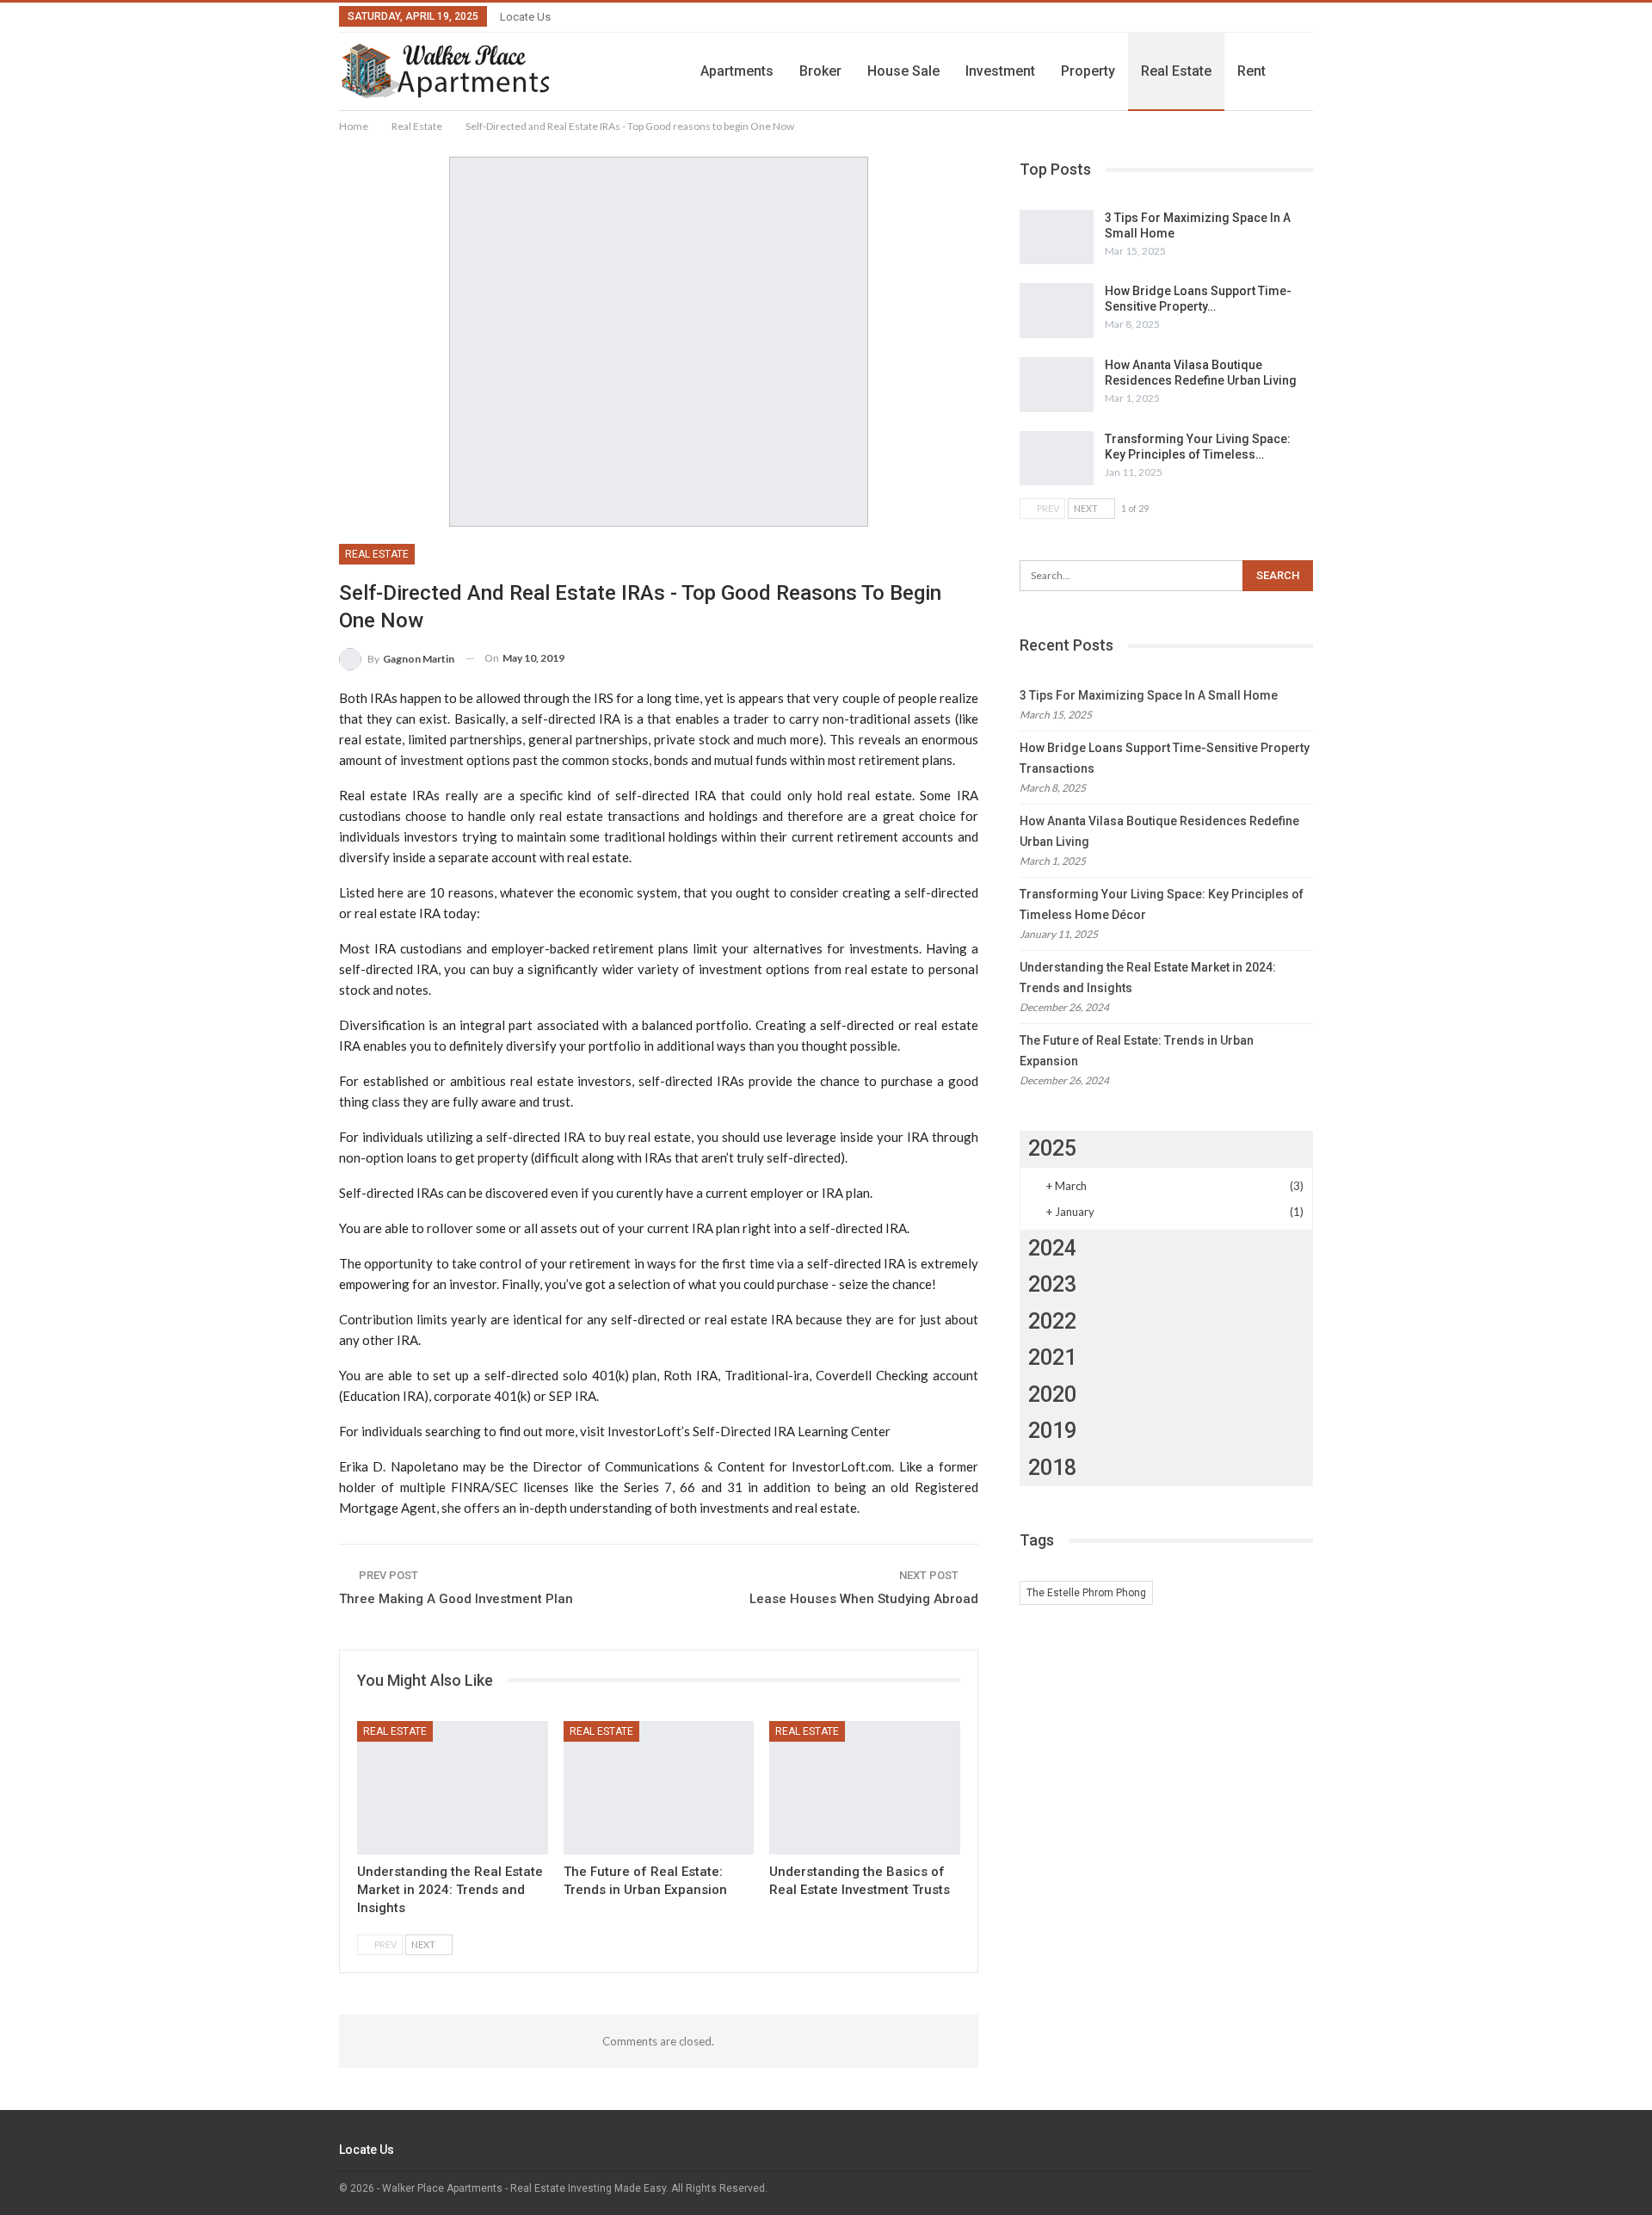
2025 (1052, 1148)
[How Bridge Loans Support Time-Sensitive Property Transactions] (1057, 311)
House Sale (903, 71)
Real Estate (1176, 71)
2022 (1052, 1321)
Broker (820, 71)
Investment (1000, 71)
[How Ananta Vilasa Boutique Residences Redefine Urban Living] (1057, 385)
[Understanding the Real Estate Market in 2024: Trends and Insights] (453, 1788)
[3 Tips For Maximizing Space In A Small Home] (1057, 238)
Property (1088, 71)
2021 (1052, 1357)
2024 (1052, 1248)
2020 (1052, 1394)
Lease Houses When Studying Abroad (864, 1599)
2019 (1052, 1431)
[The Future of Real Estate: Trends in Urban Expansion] (659, 1788)
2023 (1052, 1284)
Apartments (737, 71)
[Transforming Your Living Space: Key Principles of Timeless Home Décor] (1057, 459)
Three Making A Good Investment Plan (456, 1599)
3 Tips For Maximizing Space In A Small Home (1149, 695)
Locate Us (525, 17)
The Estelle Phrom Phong (1086, 1593)
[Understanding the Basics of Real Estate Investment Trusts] (865, 1788)
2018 (1052, 1468)
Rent (1251, 71)
